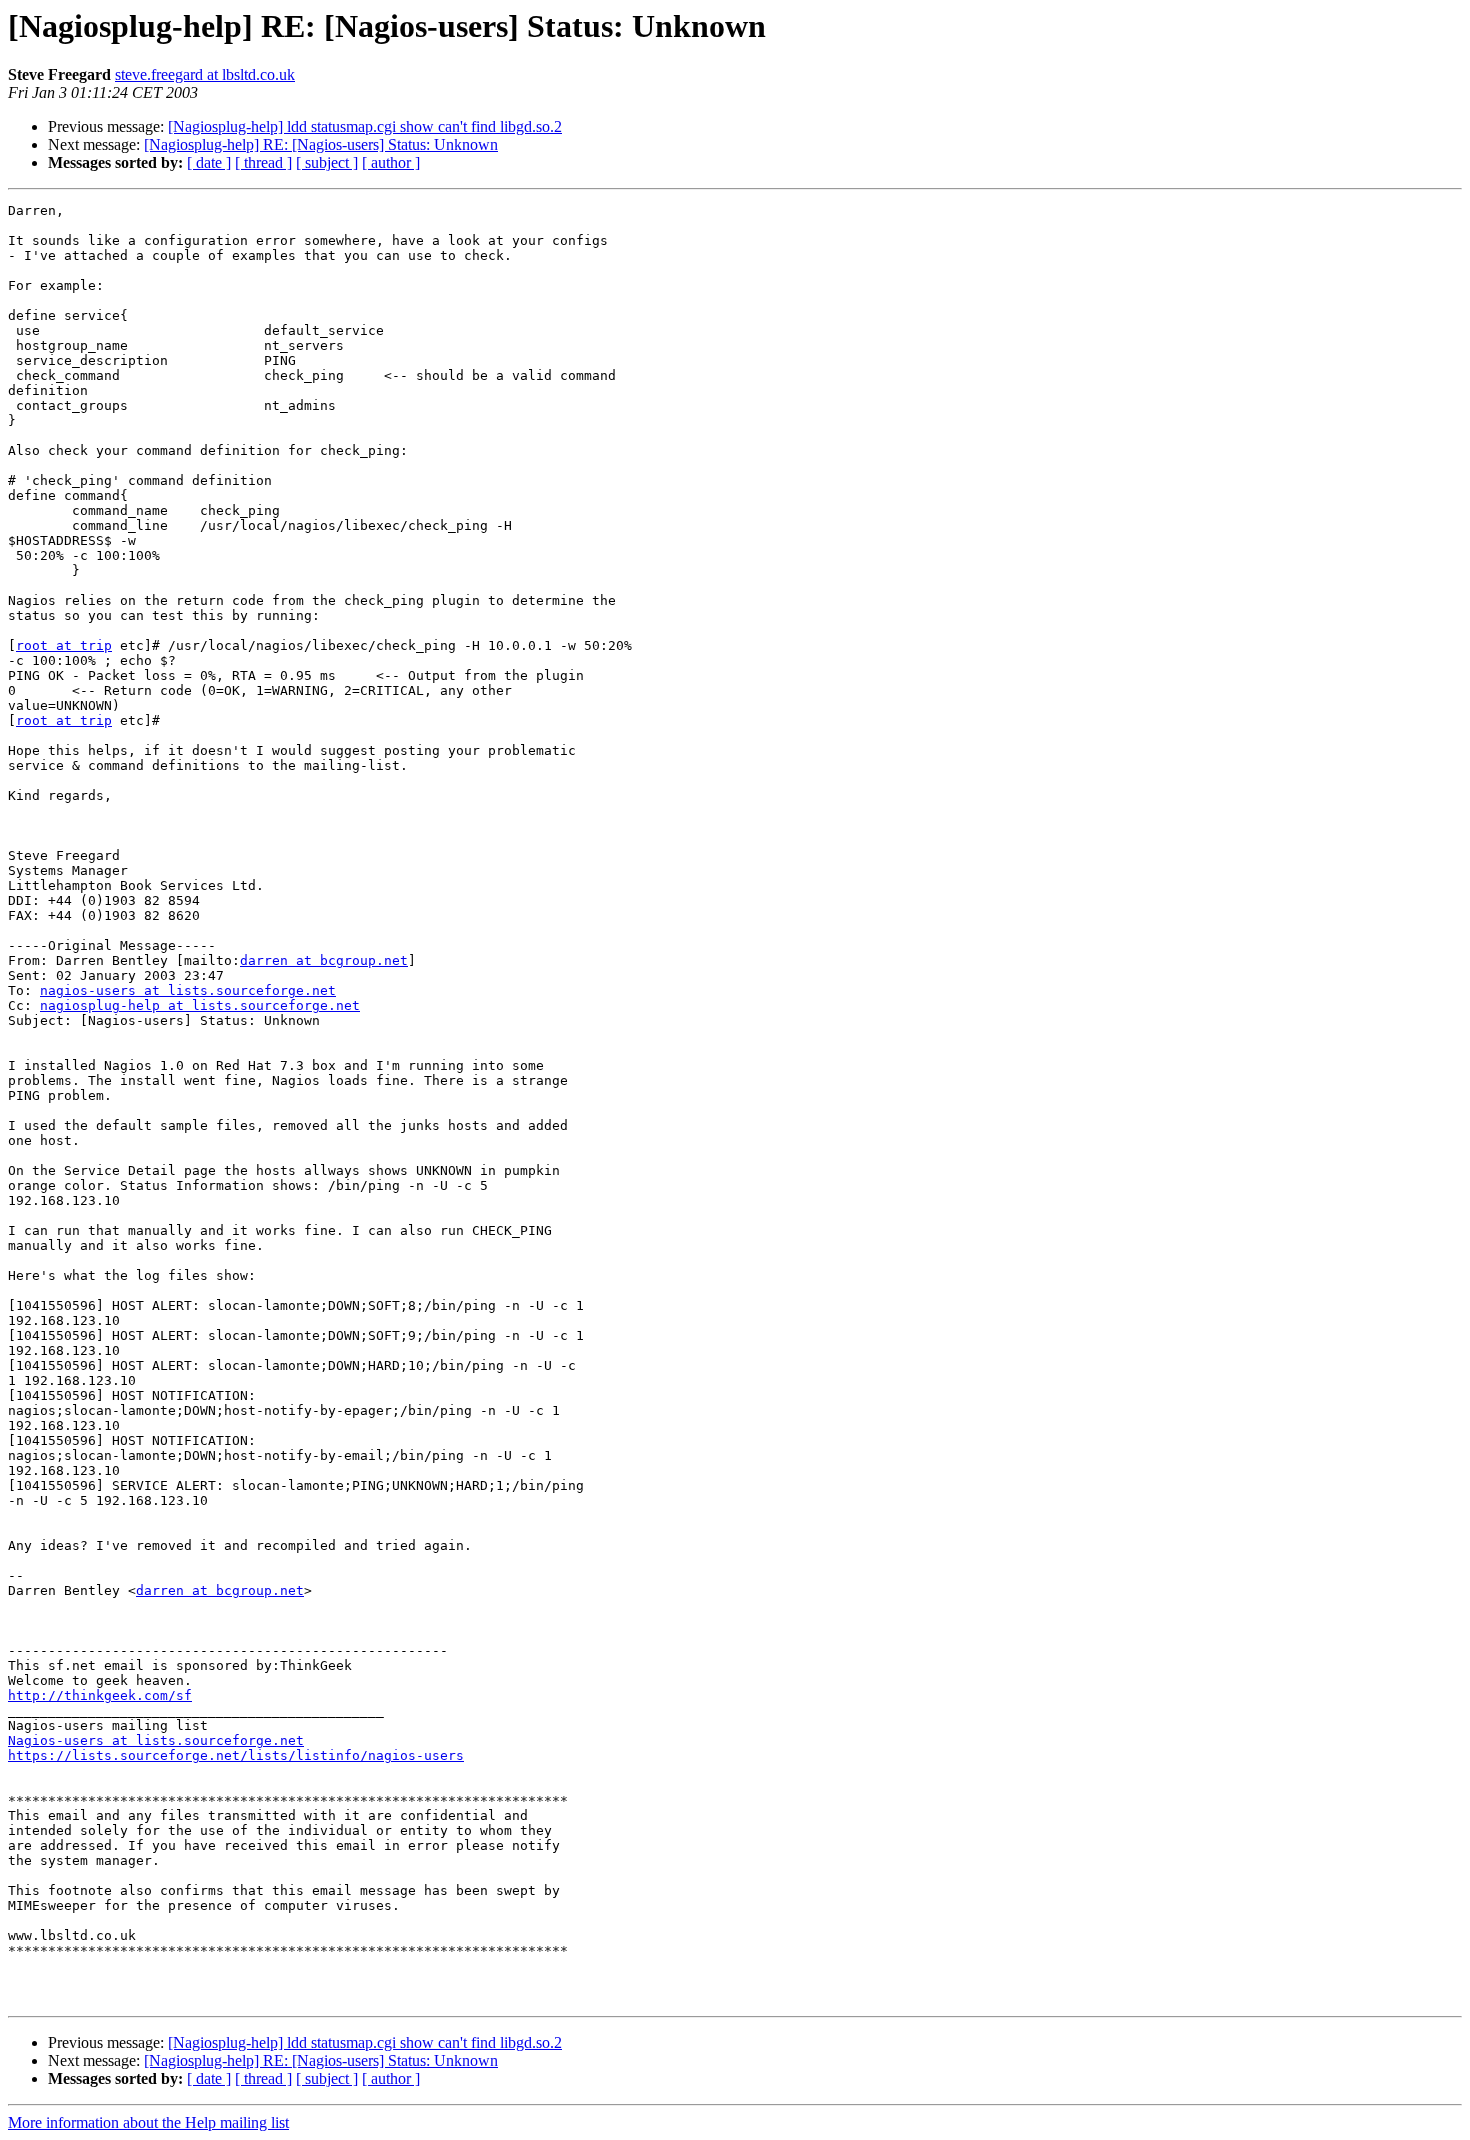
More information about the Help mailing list (148, 2122)
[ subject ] (327, 162)
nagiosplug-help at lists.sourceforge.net (200, 1005)
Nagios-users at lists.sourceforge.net (156, 1740)
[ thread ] (263, 162)
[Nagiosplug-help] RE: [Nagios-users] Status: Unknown (321, 144)
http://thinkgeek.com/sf (100, 1695)
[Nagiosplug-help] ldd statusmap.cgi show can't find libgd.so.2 (365, 126)
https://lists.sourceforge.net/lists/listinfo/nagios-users (236, 1755)
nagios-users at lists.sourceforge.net (188, 990)
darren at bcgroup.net (324, 960)
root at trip (64, 645)
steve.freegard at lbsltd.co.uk (205, 74)
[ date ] (209, 162)
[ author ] (391, 162)
